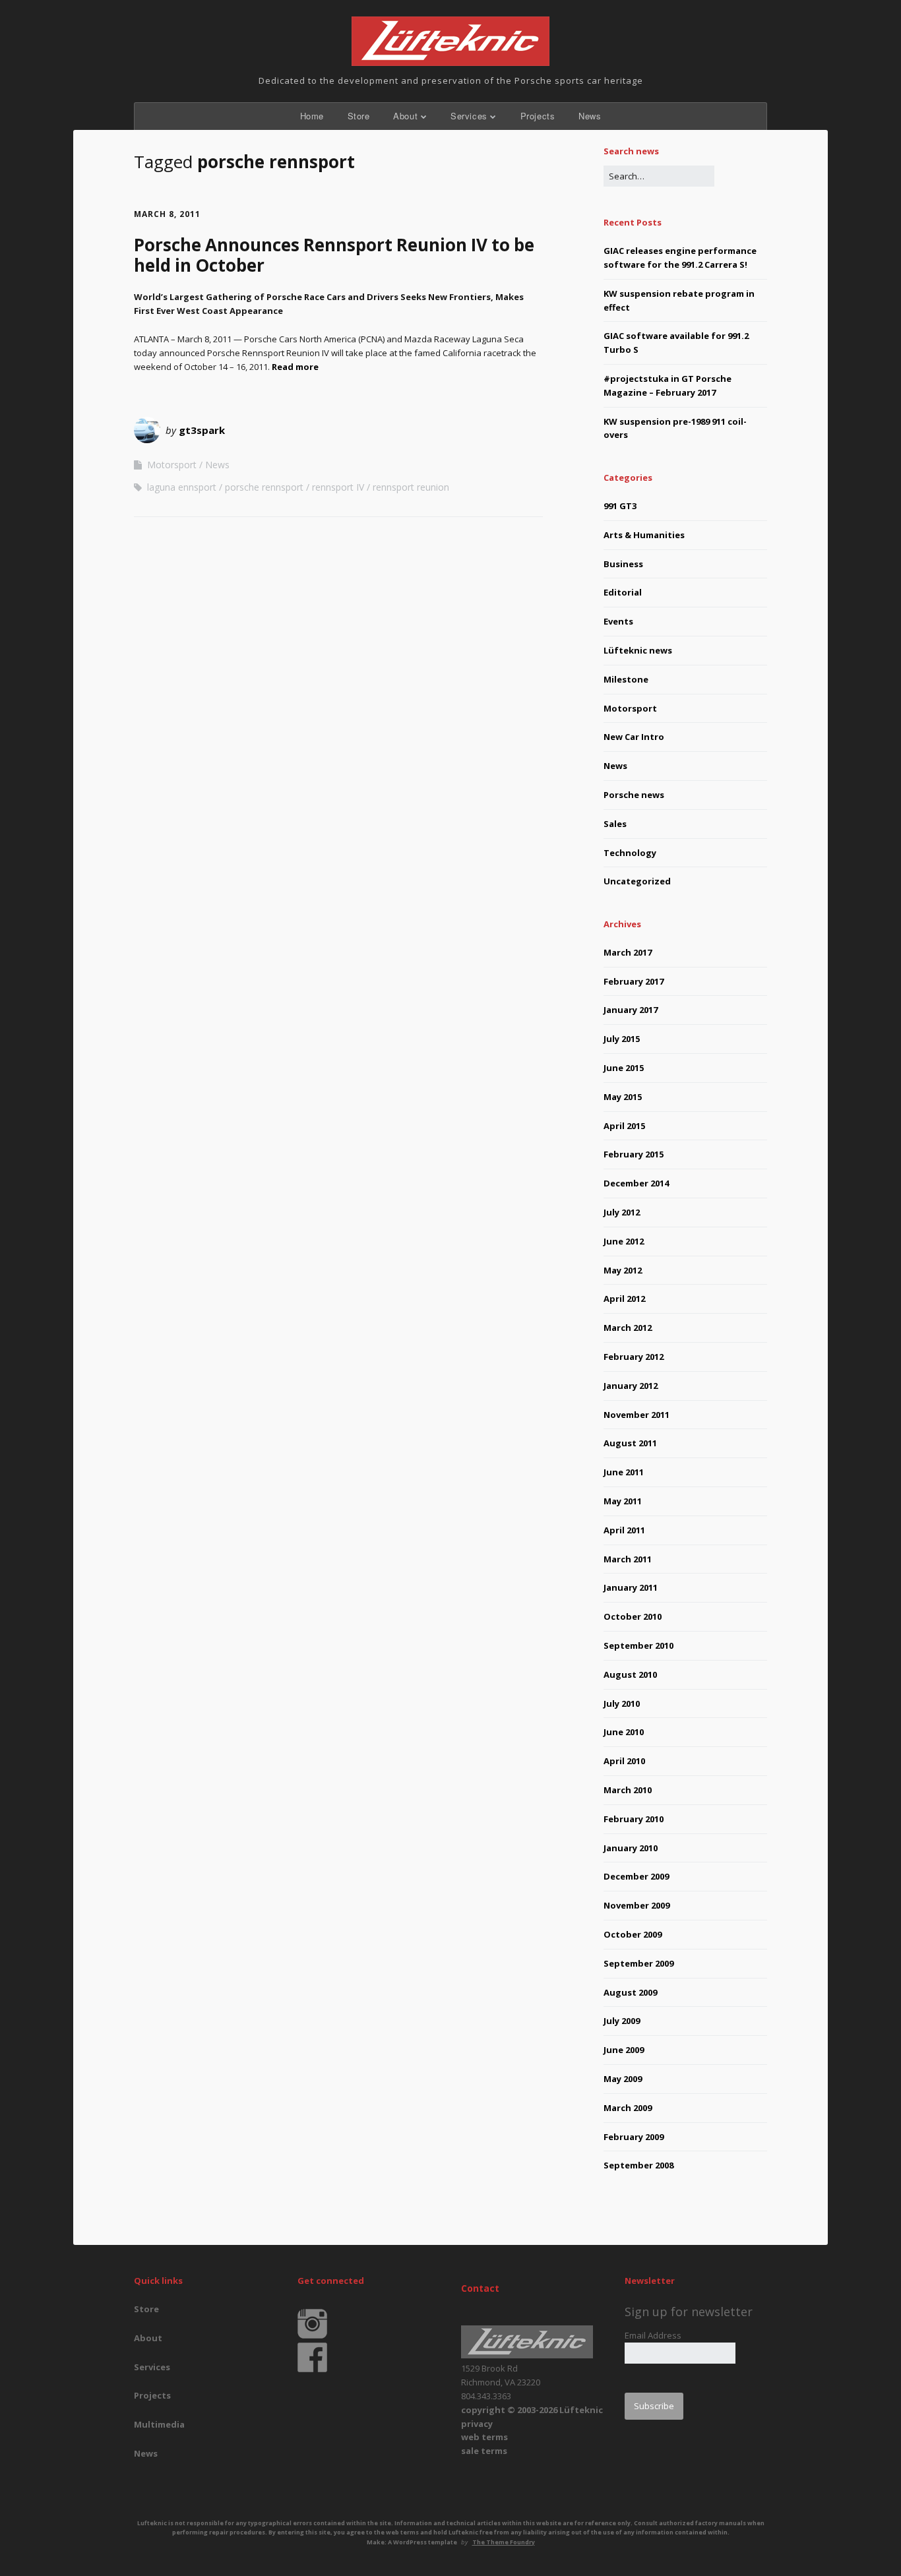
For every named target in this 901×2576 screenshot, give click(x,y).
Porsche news (634, 795)
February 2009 (634, 2137)
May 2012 (623, 1270)
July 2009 (622, 2021)
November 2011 (637, 1415)
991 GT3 (620, 506)
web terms (484, 2437)
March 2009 (628, 2108)
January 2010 (631, 1848)
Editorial (623, 592)
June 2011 (624, 1472)
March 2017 (628, 952)
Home (312, 116)
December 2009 (636, 1876)
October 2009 (633, 1934)
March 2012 (628, 1328)
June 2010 (624, 1732)
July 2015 (622, 1039)
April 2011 (624, 1530)
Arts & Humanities (644, 535)
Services (469, 116)
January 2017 (631, 1010)
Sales (615, 824)
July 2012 (622, 1212)
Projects (538, 116)
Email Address (653, 2335)
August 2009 (630, 1992)
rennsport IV (338, 487)
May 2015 (623, 1097)
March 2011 (628, 1559)
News (590, 116)
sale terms (484, 2451)
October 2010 (633, 1616)
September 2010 (638, 1645)
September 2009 (638, 1963)
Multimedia (159, 2424)
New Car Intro (634, 737)
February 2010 (634, 1819)
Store (359, 116)
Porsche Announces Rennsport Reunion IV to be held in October (334, 255)
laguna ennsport (182, 487)
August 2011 (630, 1443)
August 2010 (630, 1674)
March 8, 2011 (167, 214)
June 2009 (624, 2050)
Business (623, 564)
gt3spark (202, 430)
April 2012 (624, 1299)
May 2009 (623, 2079)
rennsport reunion (411, 487)
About (405, 116)
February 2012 (634, 1357)
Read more (295, 367)
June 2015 (624, 1068)
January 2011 (631, 1587)
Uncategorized (637, 881)
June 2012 (624, 1241)
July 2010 (622, 1703)
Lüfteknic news (638, 650)
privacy (477, 2424)
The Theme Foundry (504, 2542)
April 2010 (624, 1761)
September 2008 (638, 2165)
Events (618, 621)
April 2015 (624, 1126)
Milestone (626, 679)
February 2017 (634, 981)
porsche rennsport (264, 487)
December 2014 (636, 1183)
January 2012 (631, 1386)
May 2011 (623, 1501)
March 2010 (628, 1790)
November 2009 (637, 1905)
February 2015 (634, 1154)
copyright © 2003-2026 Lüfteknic (532, 2410)
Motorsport (172, 465)
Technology (630, 853)
